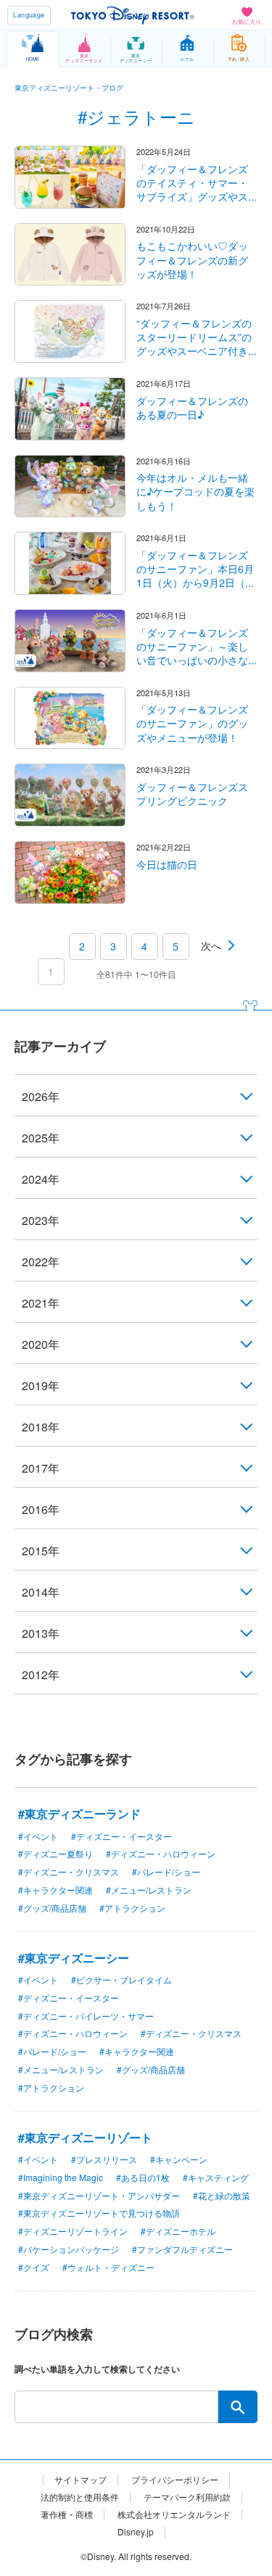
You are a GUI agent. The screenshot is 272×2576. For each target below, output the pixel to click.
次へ (211, 945)
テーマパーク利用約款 (187, 2497)
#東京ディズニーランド (79, 1814)
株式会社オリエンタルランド (174, 2514)
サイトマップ (81, 2480)
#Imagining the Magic (61, 2177)
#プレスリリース (104, 2159)
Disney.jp (136, 2532)
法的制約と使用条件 (80, 2497)
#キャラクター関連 (55, 1890)
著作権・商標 (67, 2514)
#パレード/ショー (166, 1872)
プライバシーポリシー (175, 2480)
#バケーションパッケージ (69, 2249)
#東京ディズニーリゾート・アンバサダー (99, 2195)
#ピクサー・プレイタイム (121, 1979)
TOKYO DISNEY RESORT (133, 15)
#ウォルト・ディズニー (108, 2267)
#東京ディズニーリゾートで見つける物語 (99, 2213)
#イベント (38, 1836)
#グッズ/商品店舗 (52, 1908)
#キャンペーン (179, 2159)
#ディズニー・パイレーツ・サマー (86, 2016)
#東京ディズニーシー (74, 1958)
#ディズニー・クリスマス (69, 1872)
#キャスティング (216, 2177)
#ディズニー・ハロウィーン (161, 1853)
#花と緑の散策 (222, 2195)
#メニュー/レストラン (149, 1890)
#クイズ (34, 2267)
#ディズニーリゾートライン (73, 2231)
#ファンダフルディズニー (182, 2249)
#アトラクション (132, 1908)
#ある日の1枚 (143, 2177)
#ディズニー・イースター (121, 1836)
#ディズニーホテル (178, 2231)
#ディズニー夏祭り (55, 1853)
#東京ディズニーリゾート (85, 2137)
